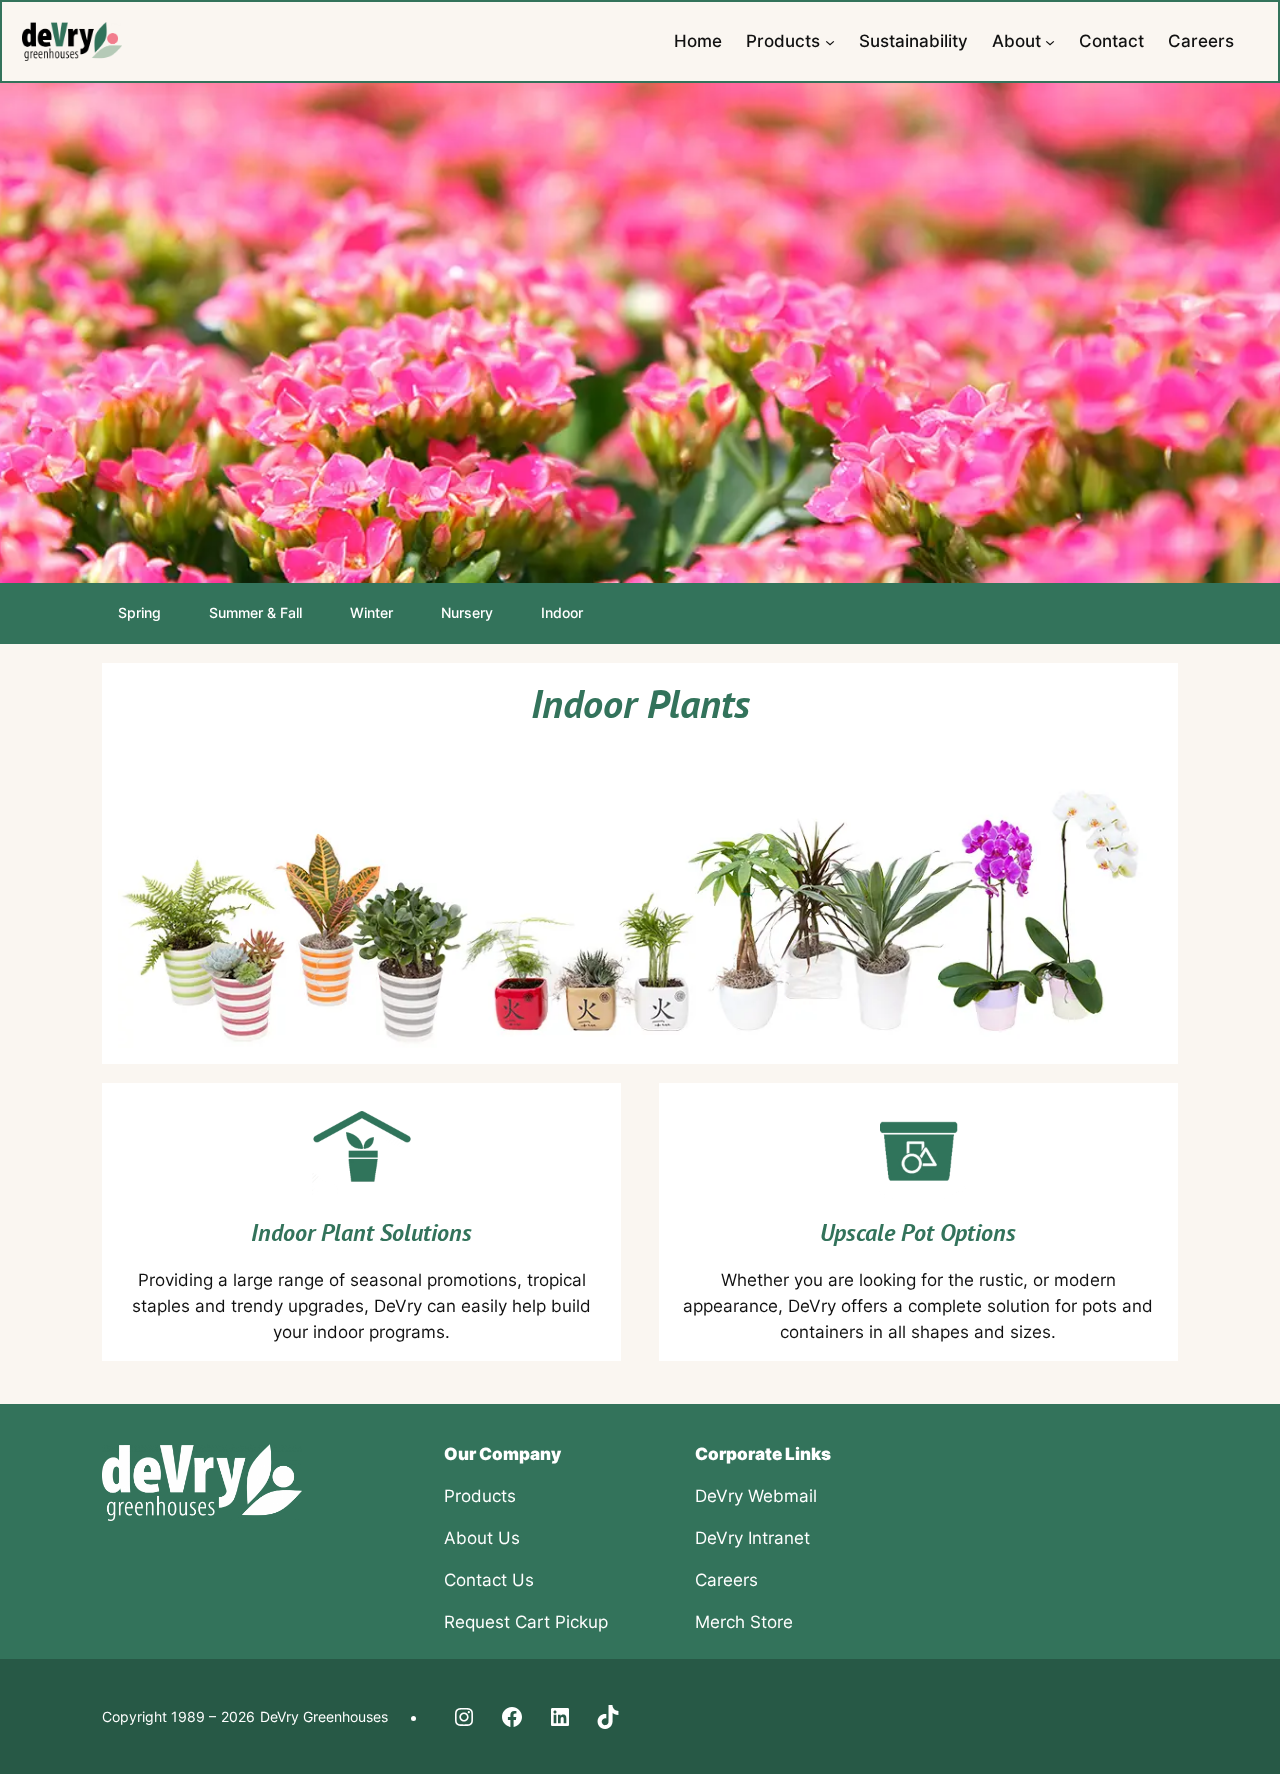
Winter (371, 612)
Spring (139, 612)
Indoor (562, 612)
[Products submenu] (830, 41)
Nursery (467, 612)
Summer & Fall (255, 612)
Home (698, 41)
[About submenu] (1050, 41)
